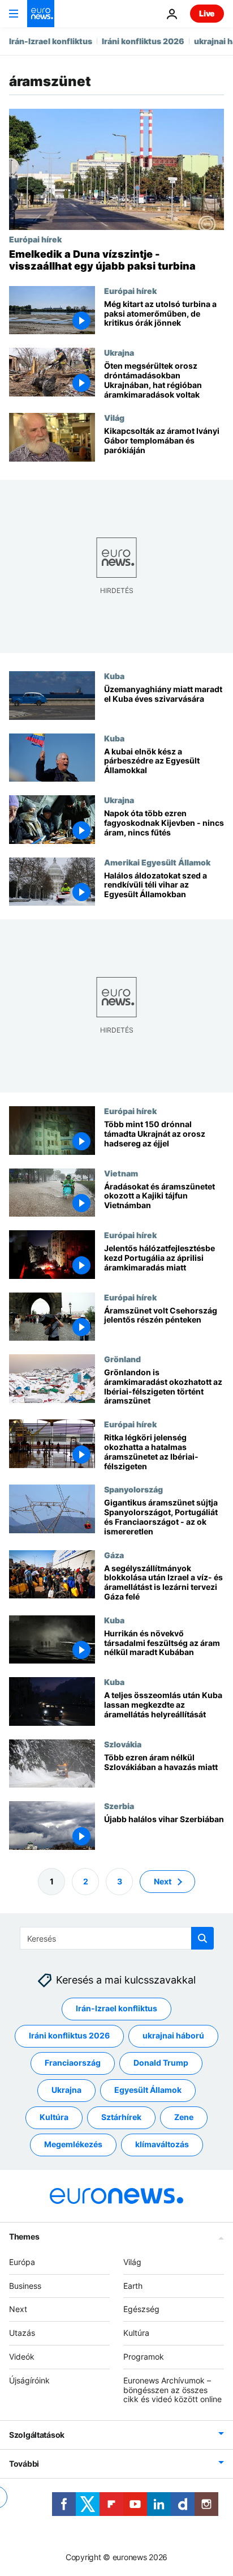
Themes (24, 2236)
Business (25, 2285)
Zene (184, 2117)
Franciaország (73, 2063)
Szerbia (119, 1806)
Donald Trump (161, 2063)
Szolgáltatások (37, 2435)
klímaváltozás (162, 2144)
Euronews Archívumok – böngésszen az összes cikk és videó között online (172, 2389)
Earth (133, 2285)
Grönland (122, 1359)
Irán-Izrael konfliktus (51, 41)
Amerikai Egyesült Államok (157, 861)
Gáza (114, 1554)
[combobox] (117, 1938)
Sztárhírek (121, 2117)
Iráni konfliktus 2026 (143, 41)
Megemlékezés (73, 2144)
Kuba (114, 676)
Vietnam (121, 1172)
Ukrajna (119, 352)
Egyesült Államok (148, 2090)
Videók (22, 2357)
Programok (144, 2357)
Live (207, 13)
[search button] (202, 1938)
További (24, 2464)
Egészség (141, 2309)
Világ (114, 417)
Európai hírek (35, 239)
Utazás (22, 2333)
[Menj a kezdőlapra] (41, 14)
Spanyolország (133, 1489)
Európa (22, 2261)
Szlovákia (123, 1744)
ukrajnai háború (173, 2035)
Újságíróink (29, 2380)
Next (163, 1881)
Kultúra (54, 2117)
